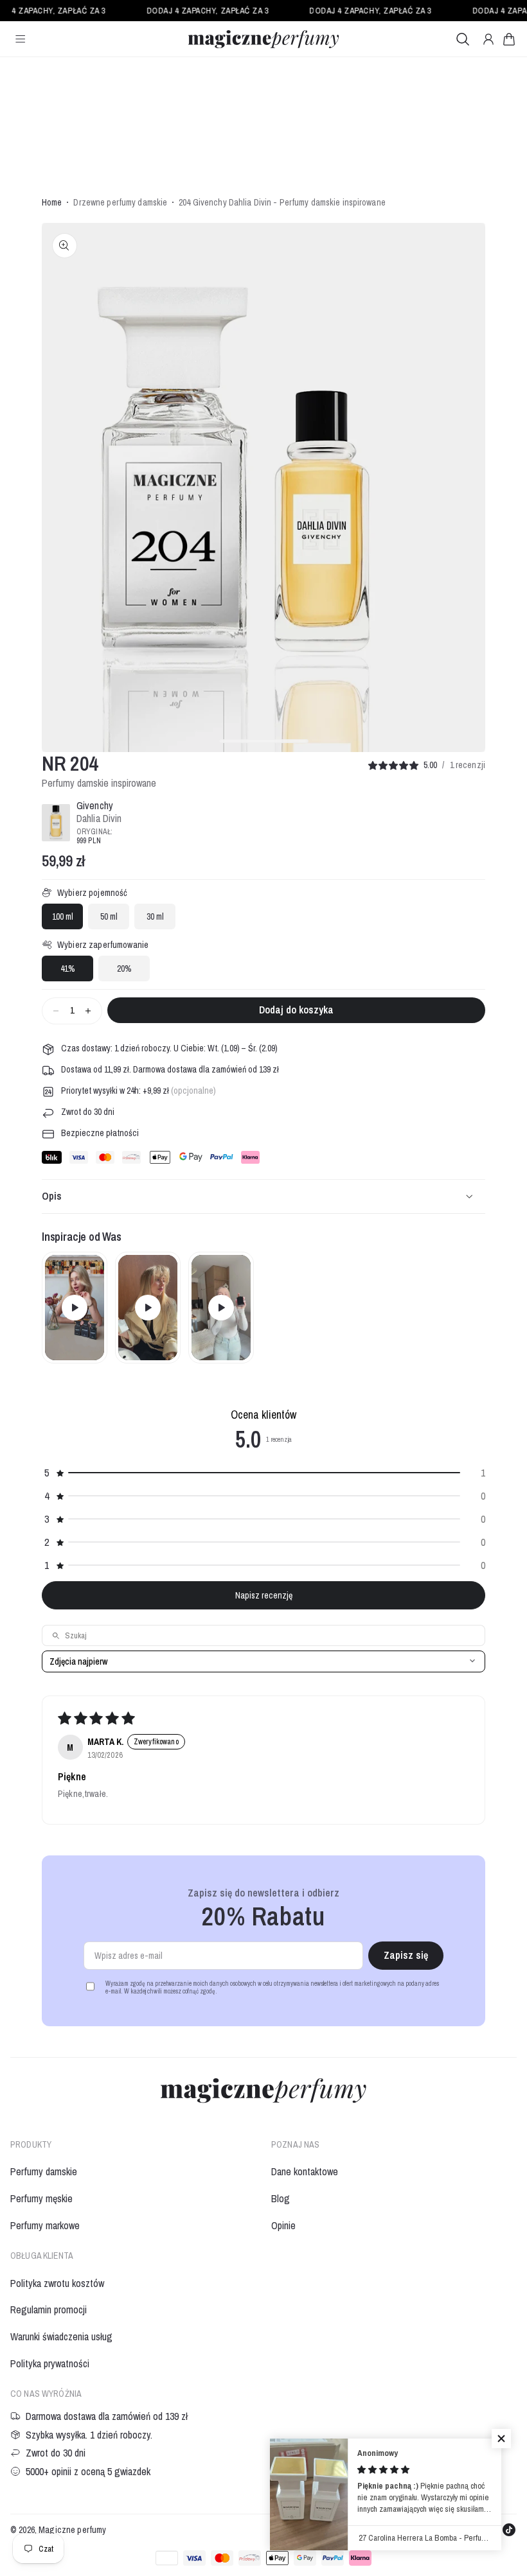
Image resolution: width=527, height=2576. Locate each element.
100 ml (63, 916)
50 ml (109, 916)
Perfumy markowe (45, 2225)
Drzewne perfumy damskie (120, 203)
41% (68, 968)
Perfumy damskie (44, 2171)
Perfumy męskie (41, 2198)
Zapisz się (406, 1955)
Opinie (283, 2225)
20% (124, 968)
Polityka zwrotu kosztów (57, 2283)
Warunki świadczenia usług (61, 2336)
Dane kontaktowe (305, 2171)
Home (52, 203)
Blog (281, 2198)
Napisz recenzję (264, 1595)
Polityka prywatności (50, 2363)
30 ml (155, 916)
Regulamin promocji (49, 2309)
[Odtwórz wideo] (75, 1308)
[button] (509, 39)
